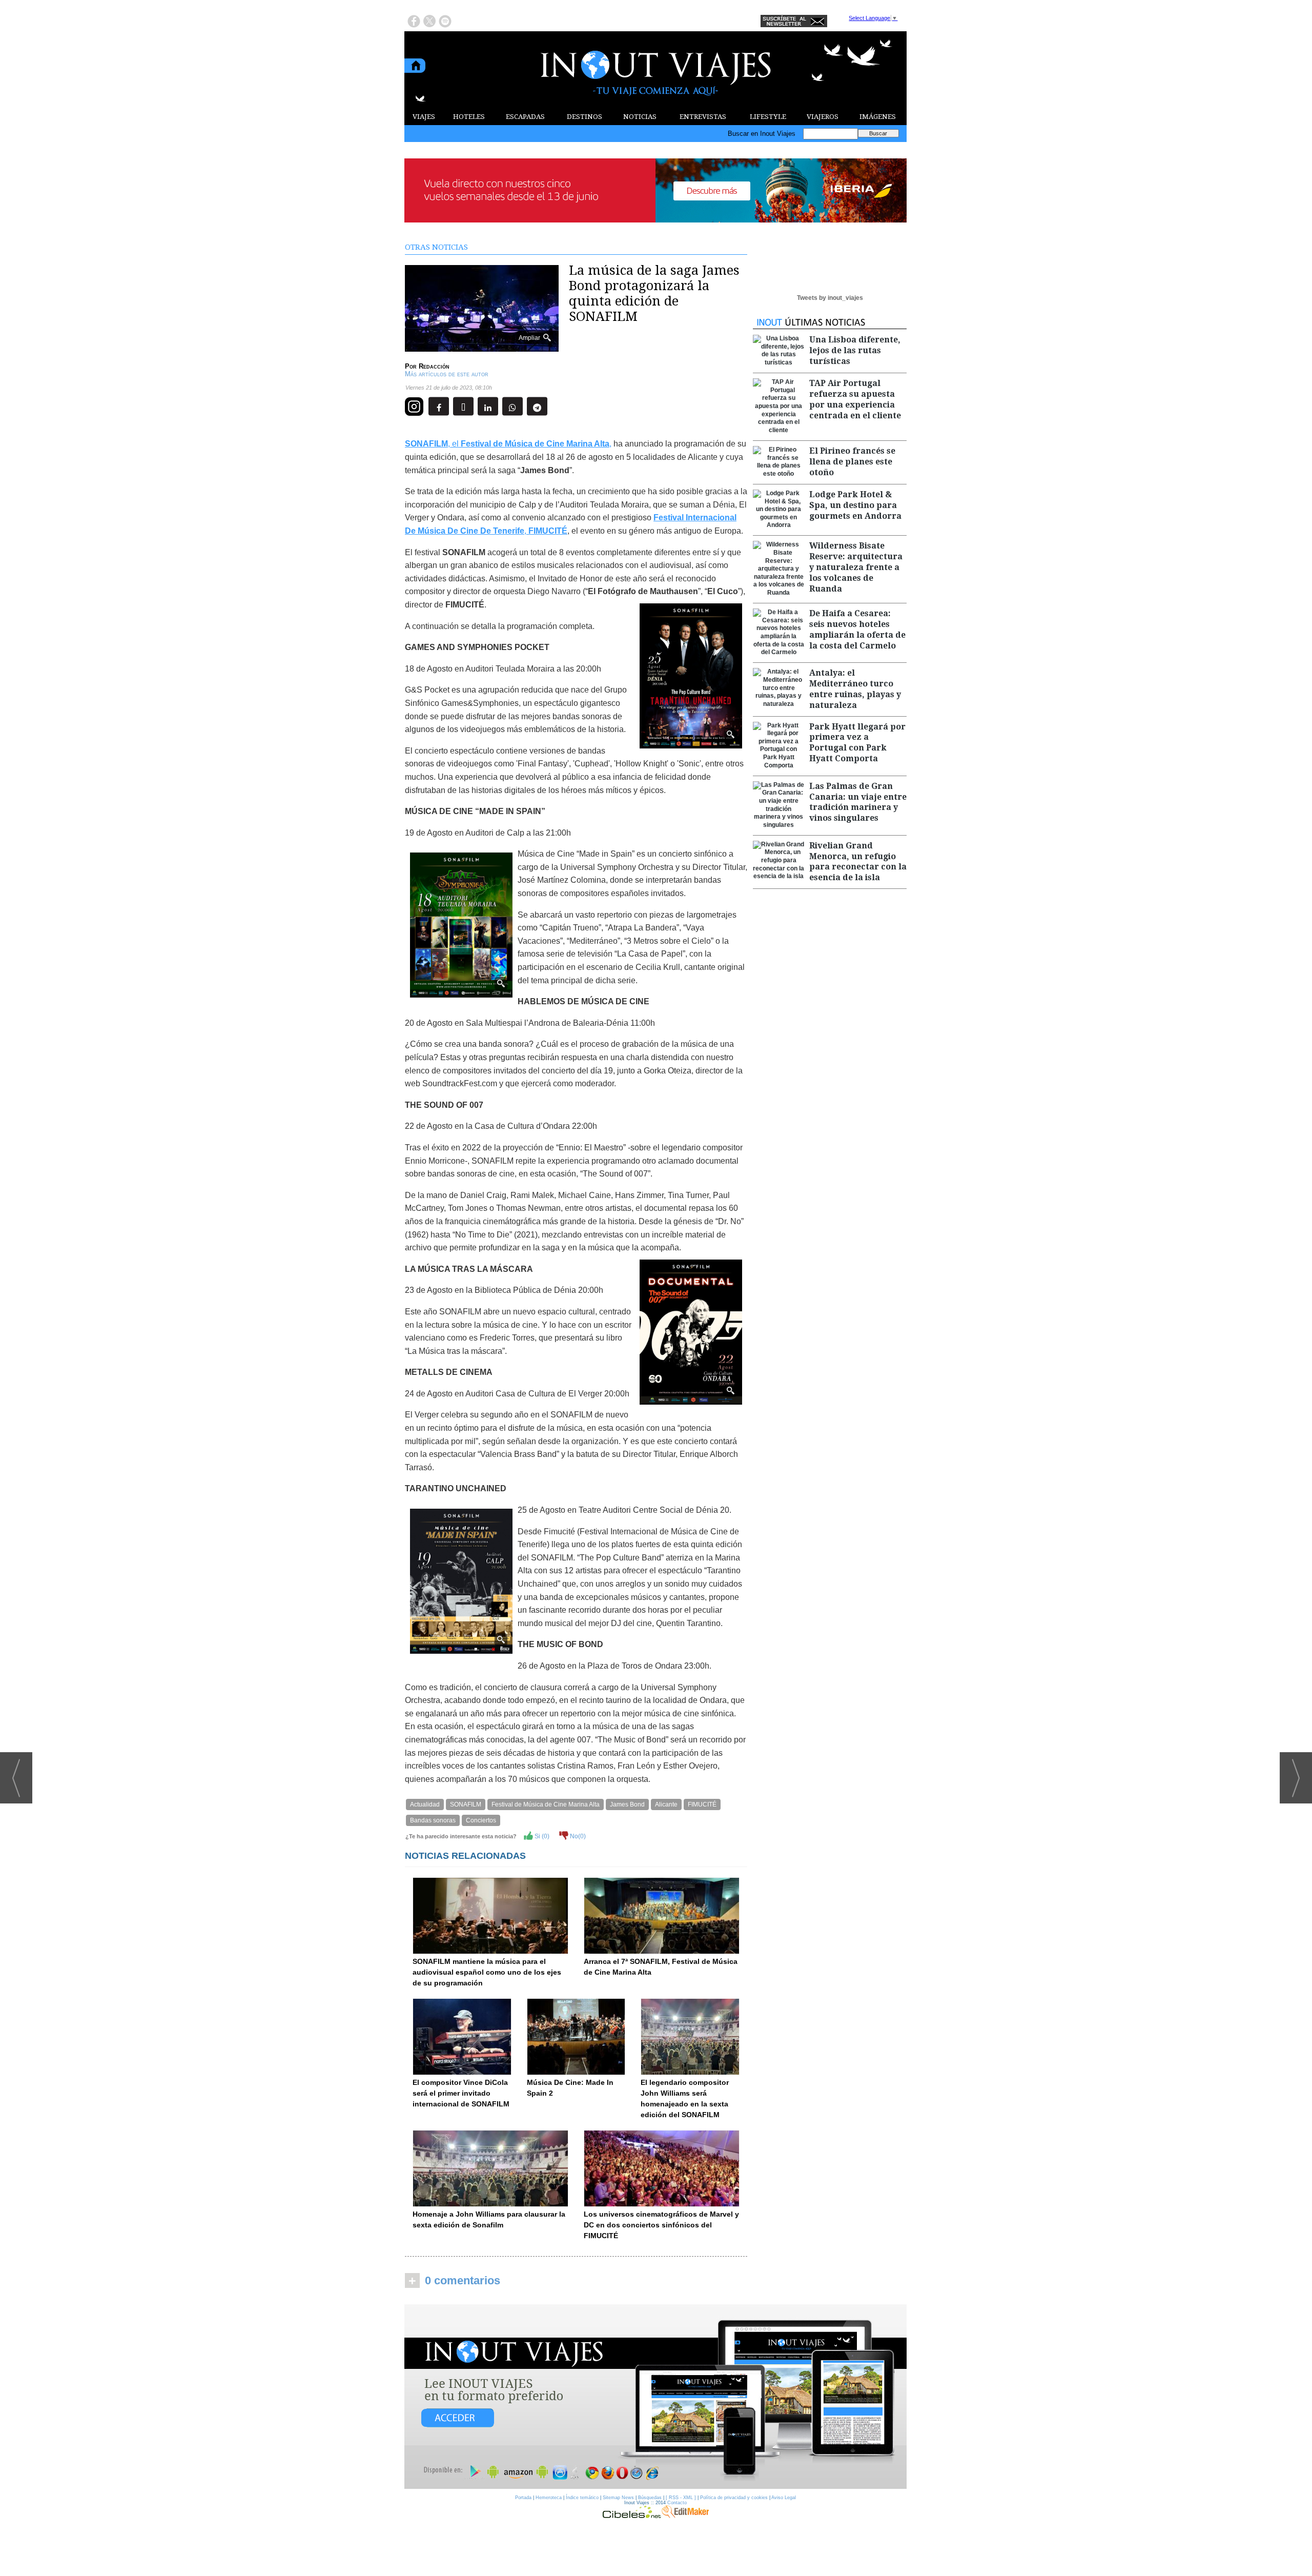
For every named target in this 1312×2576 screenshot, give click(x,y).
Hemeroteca (549, 2498)
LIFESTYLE (768, 117)
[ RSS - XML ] (681, 2498)
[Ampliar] (482, 347)
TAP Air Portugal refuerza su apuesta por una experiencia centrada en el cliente (855, 399)
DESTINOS (585, 117)
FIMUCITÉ (702, 1804)
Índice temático (582, 2498)
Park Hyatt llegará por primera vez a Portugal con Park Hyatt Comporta (857, 743)
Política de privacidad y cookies (734, 2498)
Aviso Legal (784, 2498)
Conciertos (481, 1820)
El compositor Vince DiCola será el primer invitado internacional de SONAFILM (461, 2093)
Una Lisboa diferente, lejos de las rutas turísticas (855, 350)
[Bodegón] (655, 2397)
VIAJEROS (823, 117)
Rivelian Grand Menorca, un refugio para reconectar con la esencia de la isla (858, 861)
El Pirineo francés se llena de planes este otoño (852, 462)
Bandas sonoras (433, 1820)
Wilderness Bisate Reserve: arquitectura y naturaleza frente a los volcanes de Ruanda (856, 567)
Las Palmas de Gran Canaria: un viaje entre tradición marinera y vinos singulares (858, 802)
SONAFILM (466, 1804)
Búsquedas (650, 2498)
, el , (508, 444)
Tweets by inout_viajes (830, 298)
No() (577, 1836)
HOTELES (469, 117)
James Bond (627, 1804)
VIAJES (424, 117)
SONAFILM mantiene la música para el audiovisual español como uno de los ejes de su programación (487, 1972)
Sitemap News (618, 2498)
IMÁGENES (878, 117)
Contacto (677, 2503)
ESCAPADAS (525, 117)
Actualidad (425, 1804)
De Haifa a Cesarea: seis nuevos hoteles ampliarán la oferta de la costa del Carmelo (857, 629)
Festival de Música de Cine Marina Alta (546, 1804)
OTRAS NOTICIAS (436, 247)
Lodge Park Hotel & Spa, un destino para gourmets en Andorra (855, 505)
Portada (523, 2498)
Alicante (666, 1804)
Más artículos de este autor (447, 374)
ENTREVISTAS (703, 117)
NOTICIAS (640, 117)
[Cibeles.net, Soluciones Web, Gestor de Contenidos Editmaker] (632, 2516)
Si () (541, 1836)
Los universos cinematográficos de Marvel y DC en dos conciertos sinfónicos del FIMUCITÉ (661, 2225)
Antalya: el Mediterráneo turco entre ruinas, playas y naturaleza (855, 689)
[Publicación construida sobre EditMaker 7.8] (685, 2516)
